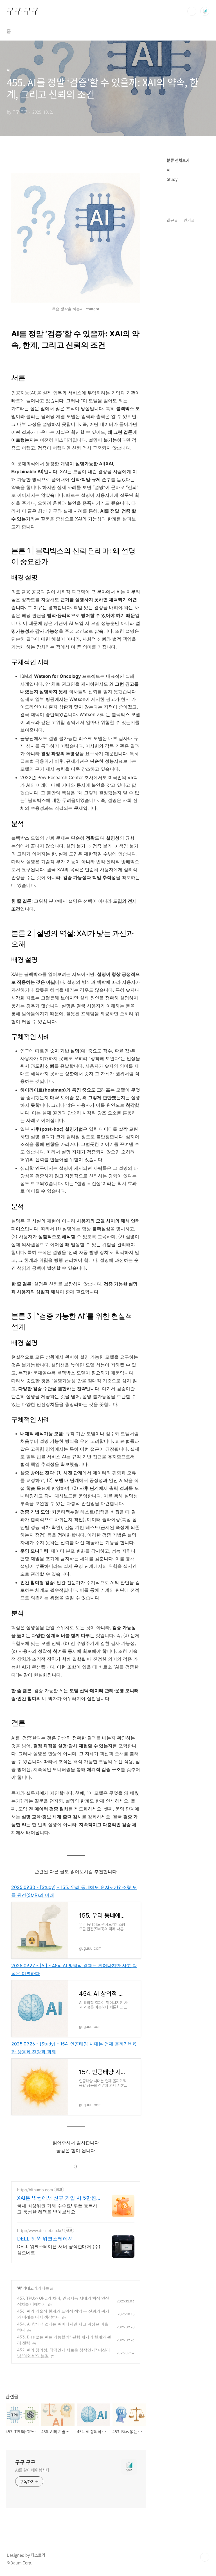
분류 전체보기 (178, 160)
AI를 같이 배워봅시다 (32, 2470)
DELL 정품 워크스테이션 (45, 2239)
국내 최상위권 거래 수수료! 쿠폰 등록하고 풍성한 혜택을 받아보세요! (57, 2209)
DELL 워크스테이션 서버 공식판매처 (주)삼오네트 (59, 2249)
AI (19, 2288)
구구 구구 (23, 11)
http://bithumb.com (35, 2190)
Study (172, 179)
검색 (192, 11)
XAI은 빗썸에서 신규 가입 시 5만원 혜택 (57, 2198)
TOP (205, 2557)
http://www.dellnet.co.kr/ (40, 2230)
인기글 (189, 220)
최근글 (172, 220)
